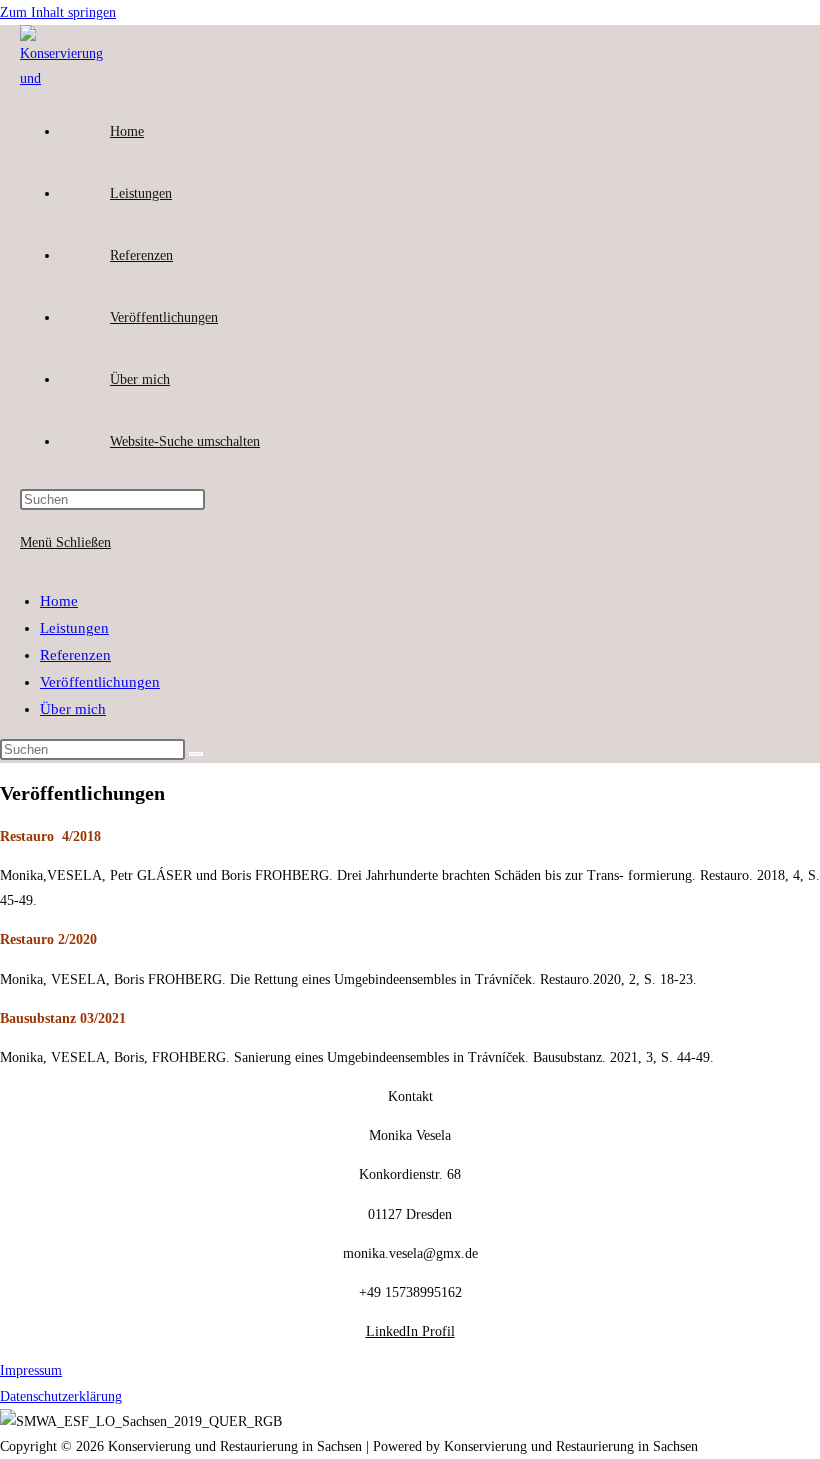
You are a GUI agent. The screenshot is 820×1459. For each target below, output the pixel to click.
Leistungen (74, 628)
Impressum (31, 1370)
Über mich (73, 709)
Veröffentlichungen (100, 682)
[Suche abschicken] (196, 754)
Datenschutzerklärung (61, 1396)
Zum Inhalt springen (58, 12)
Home (59, 601)
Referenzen (75, 655)
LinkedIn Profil (410, 1331)
